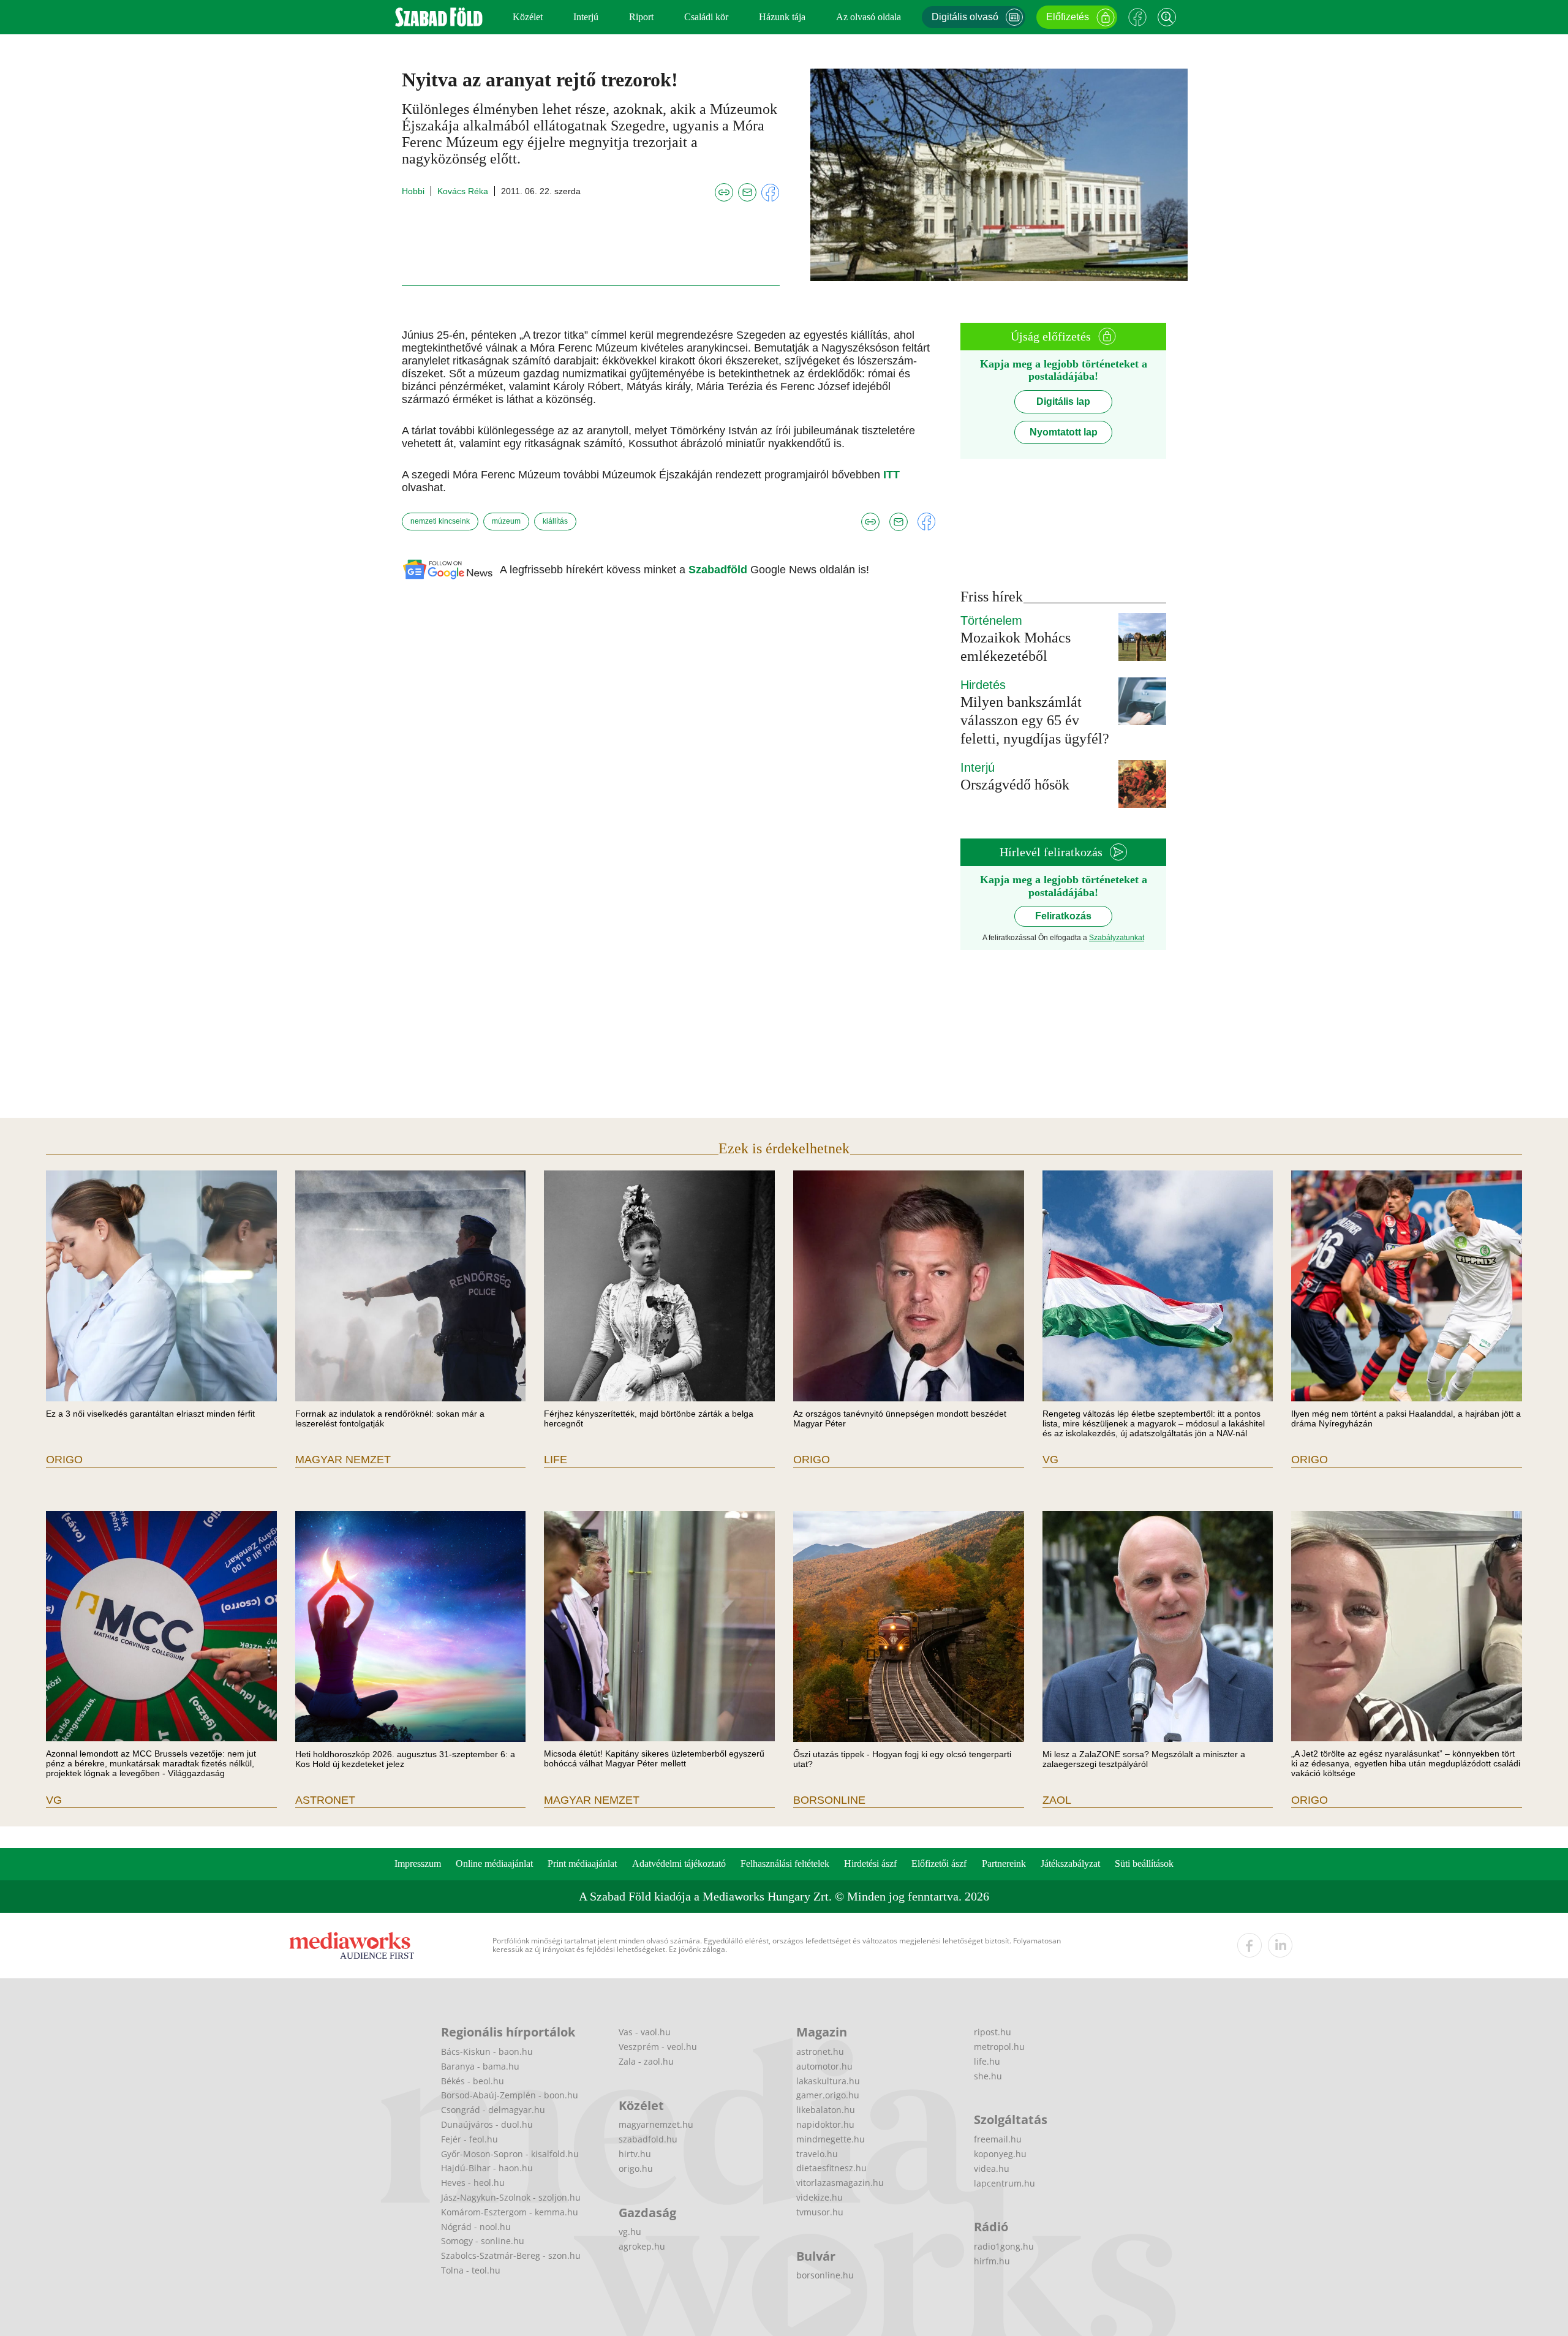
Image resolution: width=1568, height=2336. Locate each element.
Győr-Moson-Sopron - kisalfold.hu (510, 2154)
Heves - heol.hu (473, 2183)
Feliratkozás (1063, 916)
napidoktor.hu (825, 2124)
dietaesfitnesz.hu (831, 2168)
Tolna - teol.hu (471, 2270)
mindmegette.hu (831, 2139)
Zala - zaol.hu (646, 2061)
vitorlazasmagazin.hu (840, 2183)
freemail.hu (998, 2139)
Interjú (586, 17)
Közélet (528, 17)
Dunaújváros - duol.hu (487, 2124)
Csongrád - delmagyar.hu (493, 2110)
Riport (641, 17)
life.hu (987, 2061)
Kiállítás (555, 521)
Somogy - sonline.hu (483, 2241)
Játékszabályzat (1070, 1863)
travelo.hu (817, 2154)
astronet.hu (820, 2052)
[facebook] (1249, 1945)
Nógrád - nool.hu (476, 2227)
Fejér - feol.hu (469, 2139)
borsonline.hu (825, 2275)
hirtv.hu (635, 2154)
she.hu (988, 2076)
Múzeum (506, 521)
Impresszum (418, 1863)
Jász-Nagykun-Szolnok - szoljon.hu (511, 2197)
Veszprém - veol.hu (658, 2047)
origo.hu (636, 2168)
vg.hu (630, 2232)
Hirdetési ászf (870, 1863)
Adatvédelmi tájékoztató (679, 1863)
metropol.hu (999, 2047)
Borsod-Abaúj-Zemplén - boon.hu (510, 2095)
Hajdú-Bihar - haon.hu (487, 2168)
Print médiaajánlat (582, 1863)
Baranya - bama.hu (480, 2066)
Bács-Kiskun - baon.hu (487, 2052)
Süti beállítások (1144, 1863)
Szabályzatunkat (1117, 938)
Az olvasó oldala (869, 17)
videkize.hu (820, 2197)
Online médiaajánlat (494, 1863)
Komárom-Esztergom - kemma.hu (510, 2212)
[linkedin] (1280, 1945)
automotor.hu (824, 2066)
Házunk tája (782, 17)
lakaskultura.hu (828, 2081)
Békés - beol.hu (473, 2081)
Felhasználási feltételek (785, 1863)
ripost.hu (993, 2032)
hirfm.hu (992, 2261)
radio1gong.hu (1004, 2246)
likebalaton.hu (826, 2110)
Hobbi (413, 191)
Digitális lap (1063, 401)
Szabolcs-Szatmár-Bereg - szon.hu (511, 2255)
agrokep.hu (642, 2246)
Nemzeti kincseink (440, 521)
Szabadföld (719, 570)
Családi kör (706, 17)
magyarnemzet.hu (656, 2124)
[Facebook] (1137, 17)
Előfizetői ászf (939, 1863)
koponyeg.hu (1000, 2154)
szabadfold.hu (648, 2139)
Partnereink (1004, 1863)
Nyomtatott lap (1064, 432)
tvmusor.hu (820, 2212)
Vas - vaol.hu (645, 2032)
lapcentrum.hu (1005, 2183)
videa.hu (992, 2168)
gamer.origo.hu (828, 2095)
